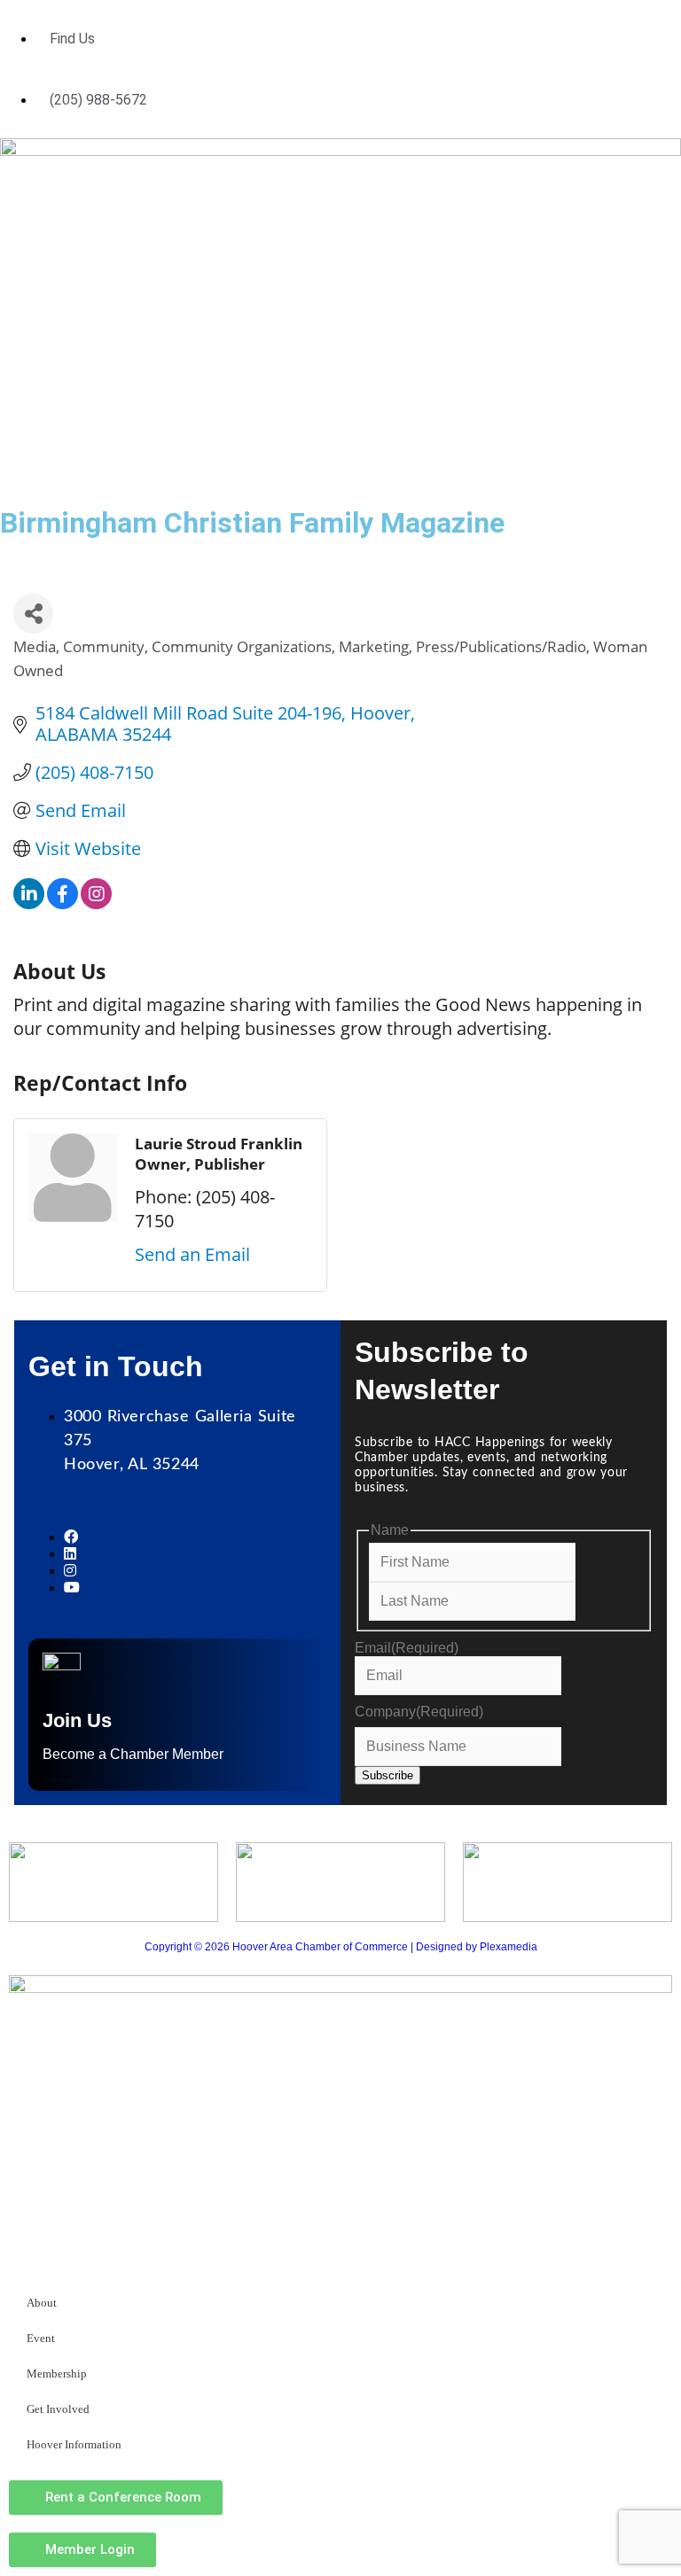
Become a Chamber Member (133, 1754)
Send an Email (192, 1254)
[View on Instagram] (96, 903)
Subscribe (387, 1775)
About (42, 2303)
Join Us (77, 1720)
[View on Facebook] (63, 903)
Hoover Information (74, 2444)
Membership (57, 2374)
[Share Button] (33, 614)
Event (41, 2338)
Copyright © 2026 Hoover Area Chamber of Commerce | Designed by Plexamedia (341, 1947)
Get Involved (58, 2409)
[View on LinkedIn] (29, 903)
